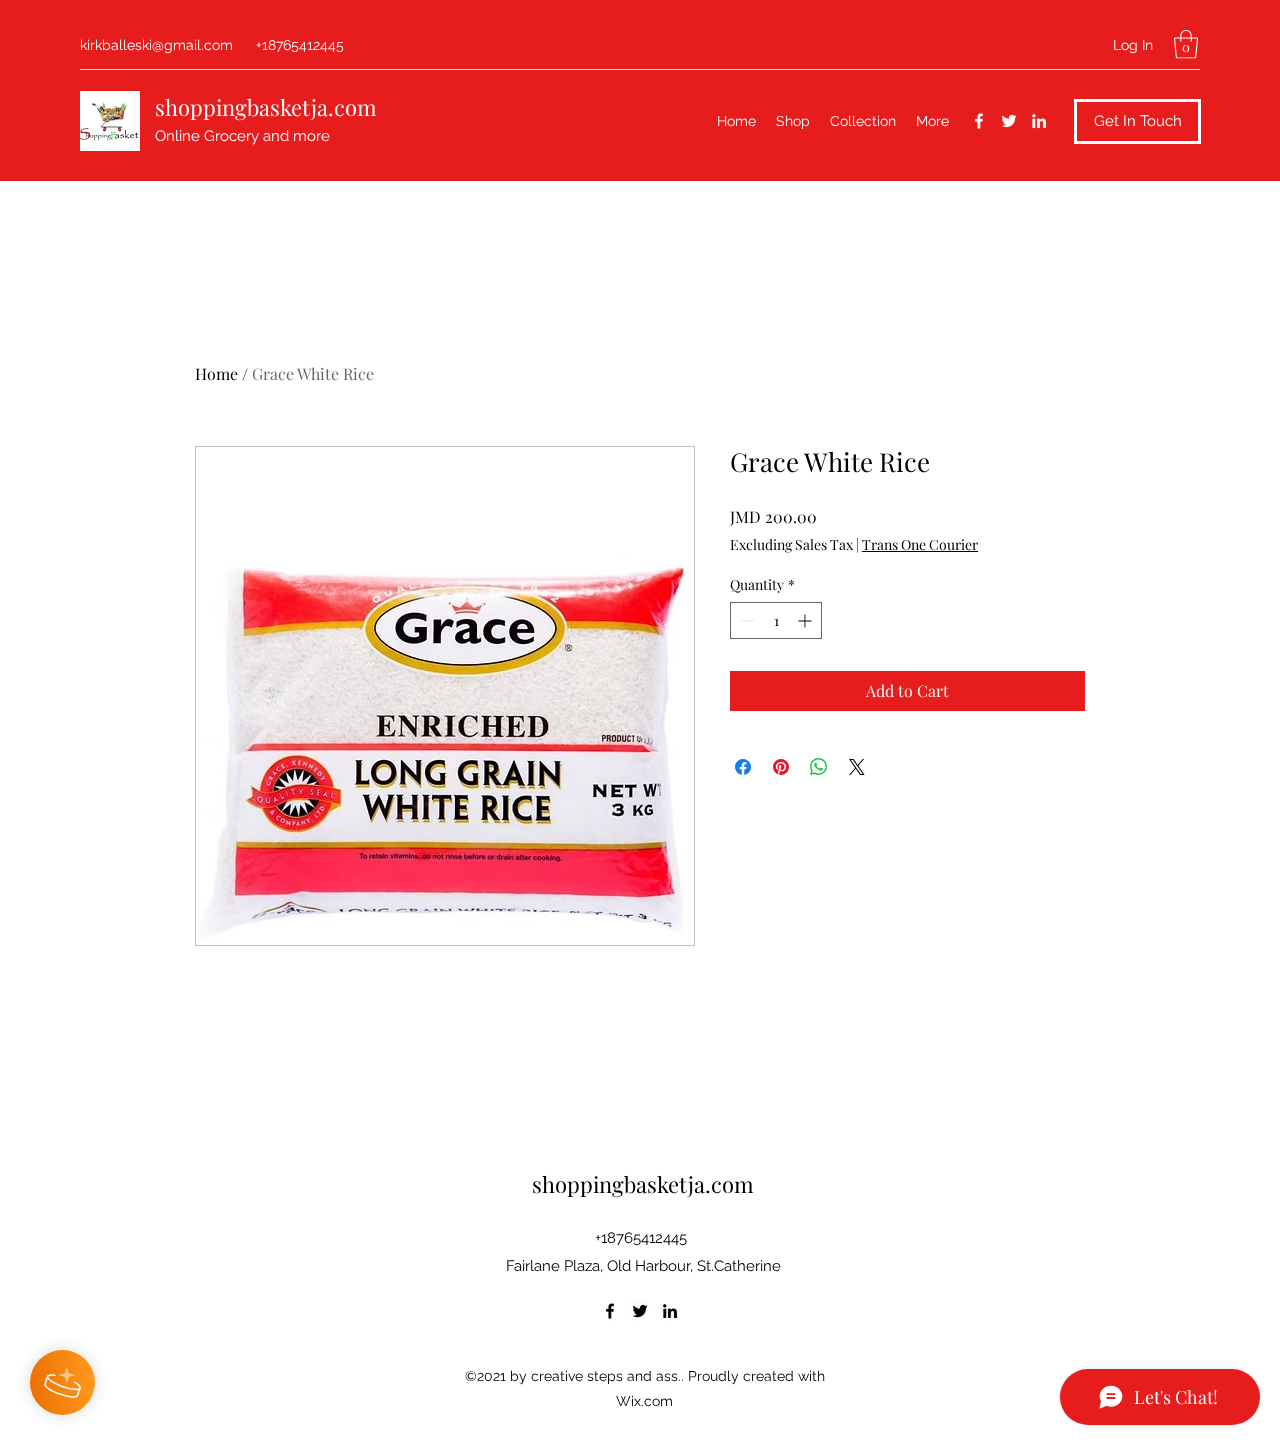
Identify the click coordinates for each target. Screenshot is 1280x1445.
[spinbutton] (776, 620)
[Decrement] (745, 620)
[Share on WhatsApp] (819, 767)
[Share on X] (857, 767)
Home (216, 373)
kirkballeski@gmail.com (156, 45)
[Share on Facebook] (743, 767)
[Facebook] (979, 121)
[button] (1186, 44)
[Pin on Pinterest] (781, 767)
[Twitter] (1009, 121)
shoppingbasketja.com (266, 107)
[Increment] (806, 620)
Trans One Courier (920, 544)
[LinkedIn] (1039, 121)
